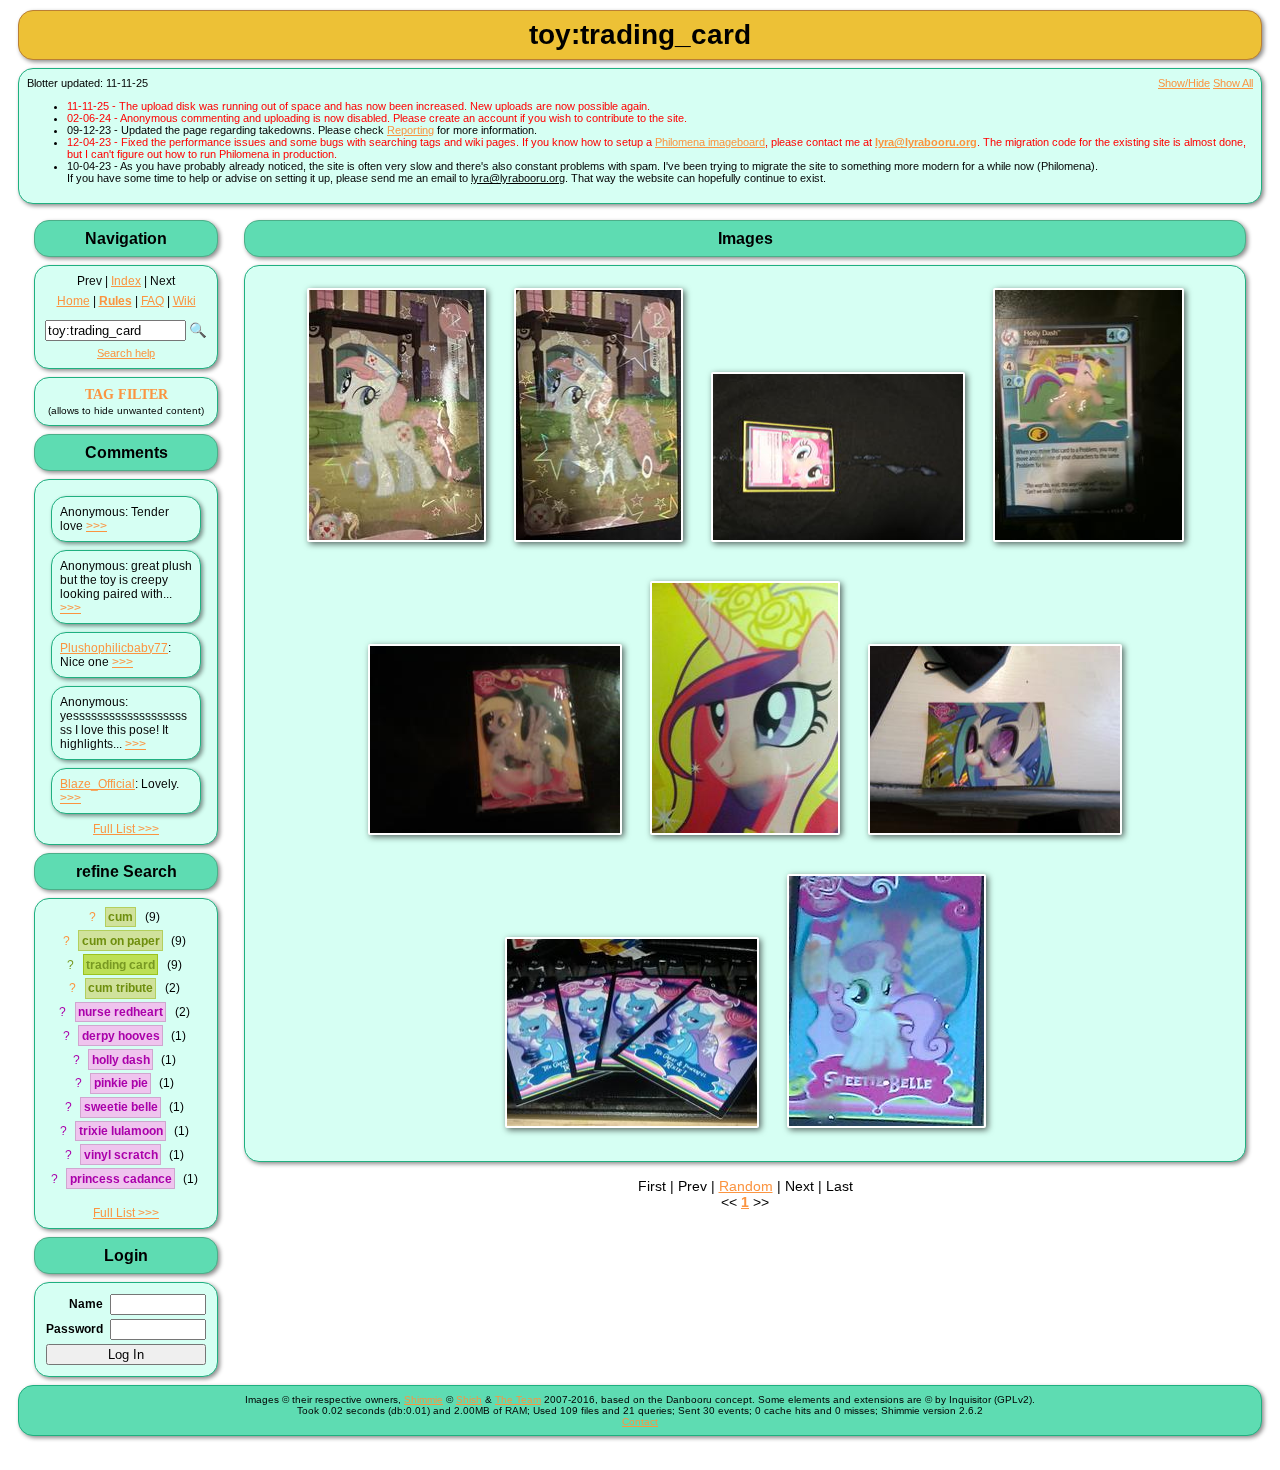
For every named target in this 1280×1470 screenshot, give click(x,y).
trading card (120, 965)
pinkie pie (121, 1083)
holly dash (121, 1060)
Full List (114, 829)
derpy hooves (121, 1036)
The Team (518, 1399)
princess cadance (121, 1179)
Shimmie (423, 1399)
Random (746, 1186)
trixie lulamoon (121, 1131)
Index (126, 281)
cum (120, 917)
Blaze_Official (97, 784)
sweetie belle (121, 1107)
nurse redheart (120, 1012)
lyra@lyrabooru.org (926, 142)
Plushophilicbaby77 (114, 648)
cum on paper (121, 941)
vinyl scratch (121, 1155)
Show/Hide (1184, 83)
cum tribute (120, 988)
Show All (1233, 83)
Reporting (410, 130)
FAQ (152, 301)
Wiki (184, 301)
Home (73, 301)
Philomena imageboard (710, 142)
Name (86, 1304)
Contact (640, 1421)
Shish (469, 1399)
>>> (96, 526)
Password (74, 1329)
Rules (115, 301)
